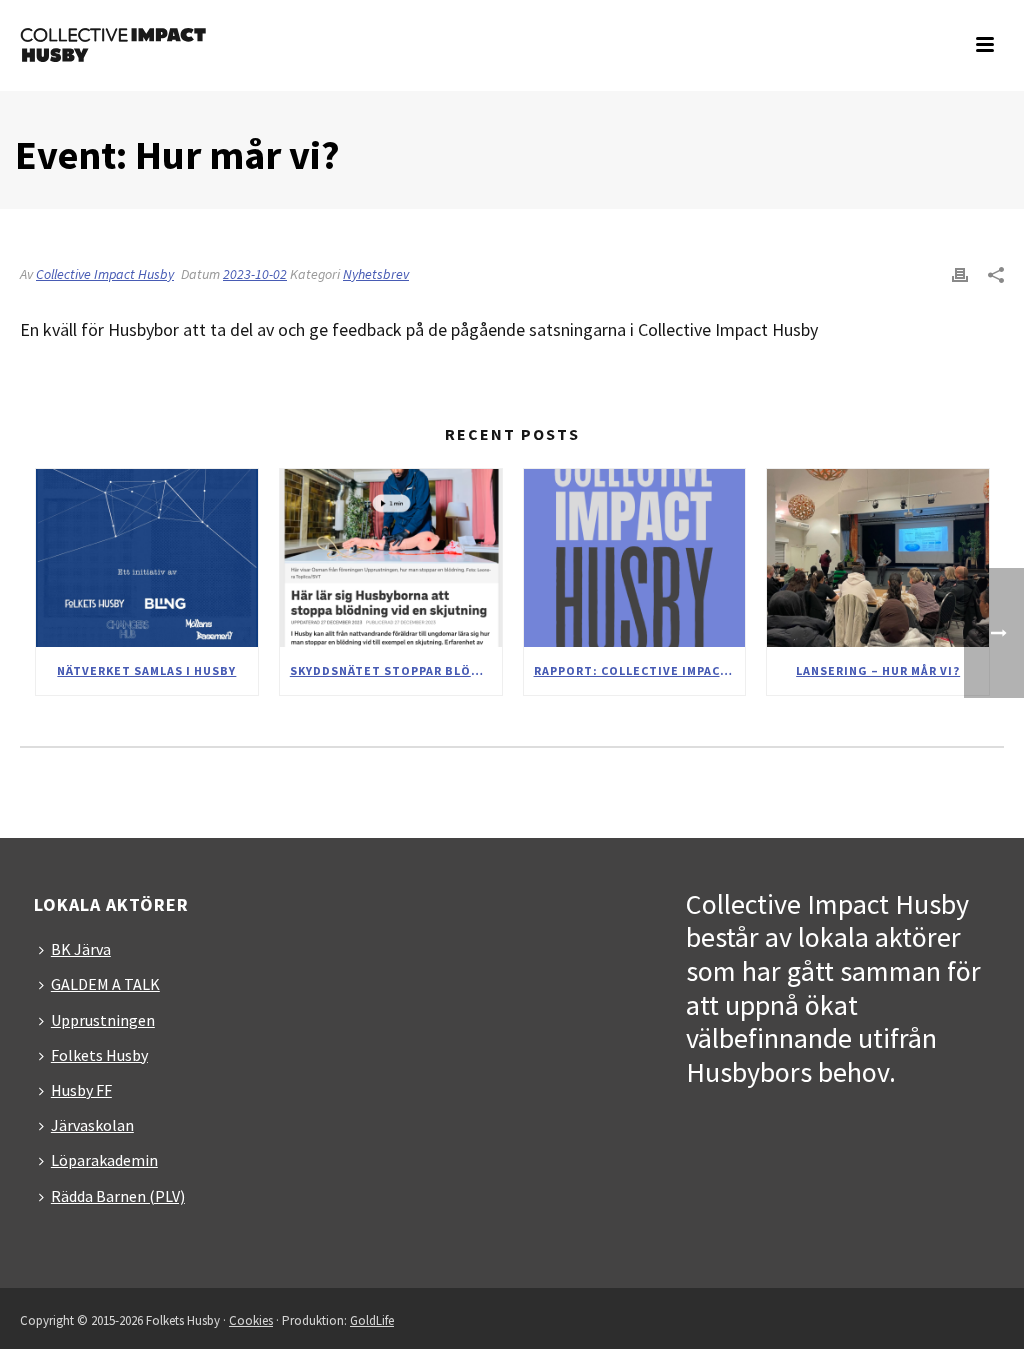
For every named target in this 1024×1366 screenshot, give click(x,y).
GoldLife (372, 1320)
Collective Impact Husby (105, 274)
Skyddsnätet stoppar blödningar (396, 670)
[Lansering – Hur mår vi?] (878, 558)
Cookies (251, 1320)
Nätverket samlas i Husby (146, 670)
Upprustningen (103, 1020)
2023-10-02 (255, 274)
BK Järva (81, 949)
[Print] (960, 272)
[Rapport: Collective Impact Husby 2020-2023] (635, 558)
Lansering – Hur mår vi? (878, 670)
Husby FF (81, 1090)
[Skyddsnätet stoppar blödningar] (391, 558)
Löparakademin (104, 1160)
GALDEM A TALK (105, 984)
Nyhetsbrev (376, 274)
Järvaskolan (92, 1125)
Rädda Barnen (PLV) (118, 1196)
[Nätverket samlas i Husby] (147, 558)
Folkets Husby (99, 1055)
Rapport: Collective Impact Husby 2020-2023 (640, 670)
